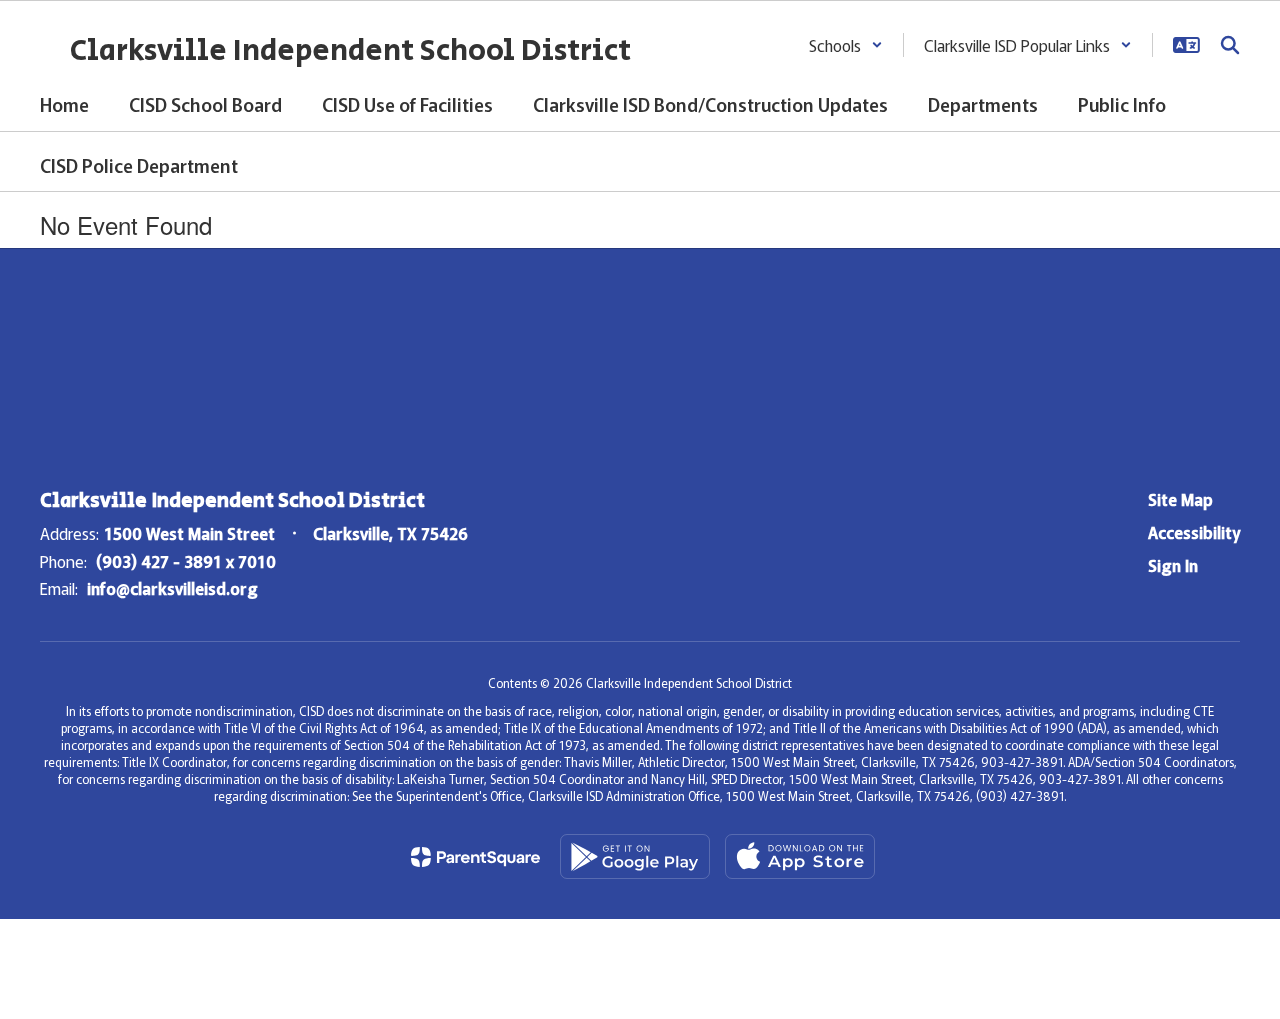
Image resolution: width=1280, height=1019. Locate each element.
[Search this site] (1230, 45)
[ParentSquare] (475, 857)
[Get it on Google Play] (635, 856)
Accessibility (1194, 532)
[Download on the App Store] (800, 856)
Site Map (1180, 499)
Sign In (1173, 565)
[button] (846, 45)
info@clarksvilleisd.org (172, 588)
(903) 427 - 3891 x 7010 (186, 561)
